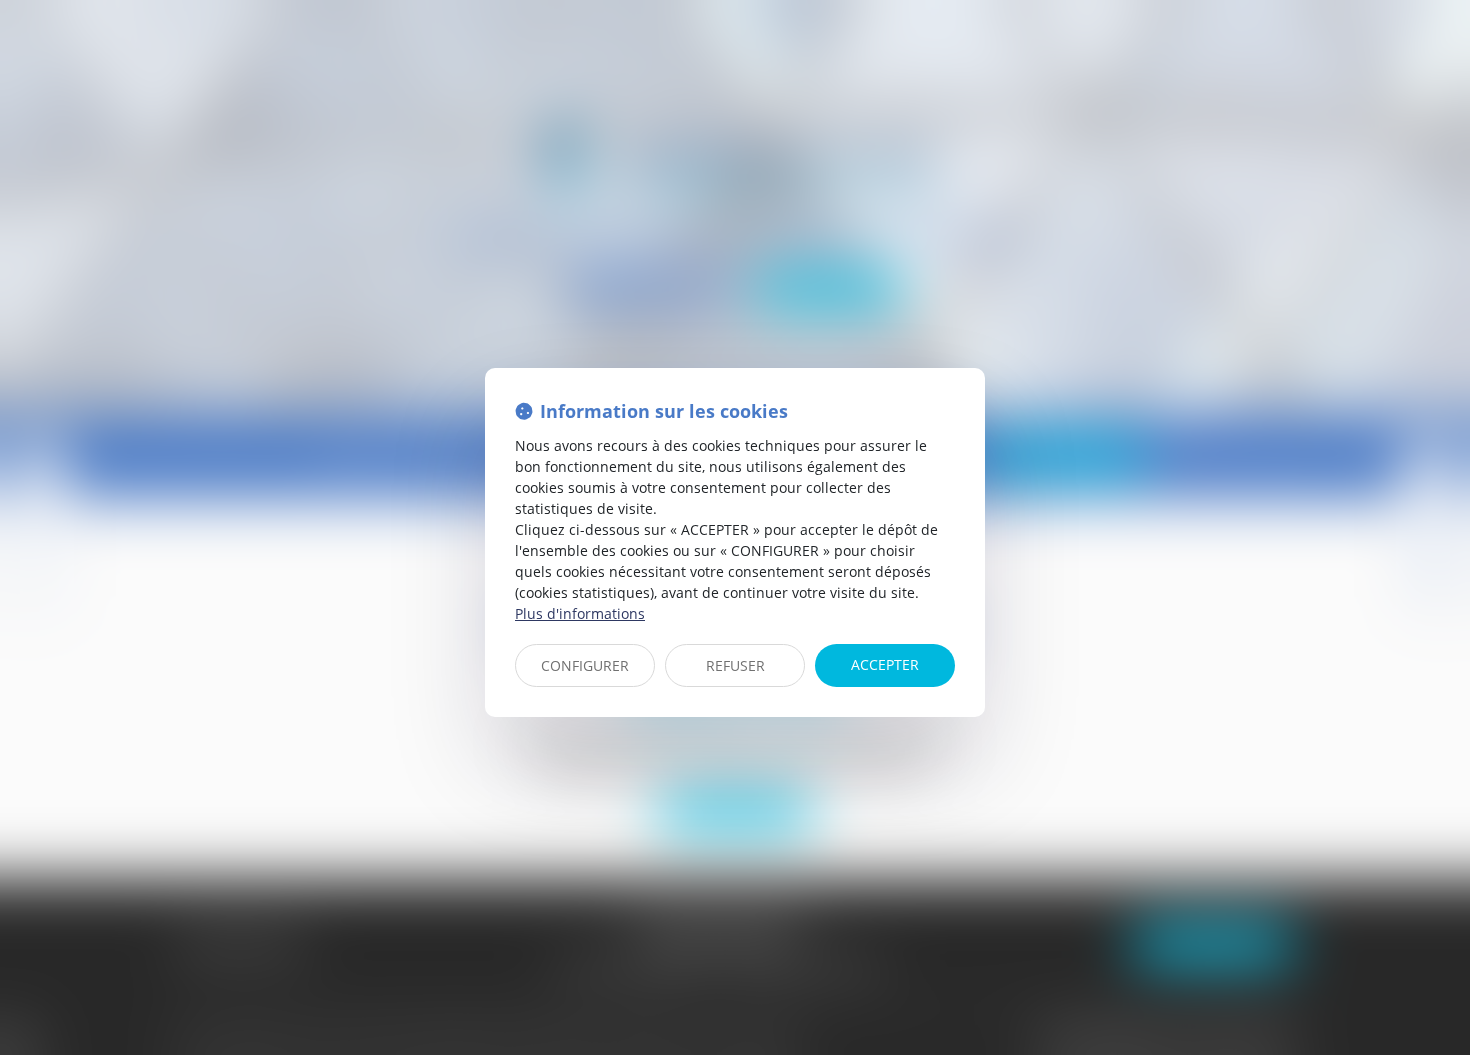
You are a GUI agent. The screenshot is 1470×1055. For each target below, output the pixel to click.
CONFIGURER (585, 665)
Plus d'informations (580, 613)
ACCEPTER (885, 664)
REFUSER (735, 665)
